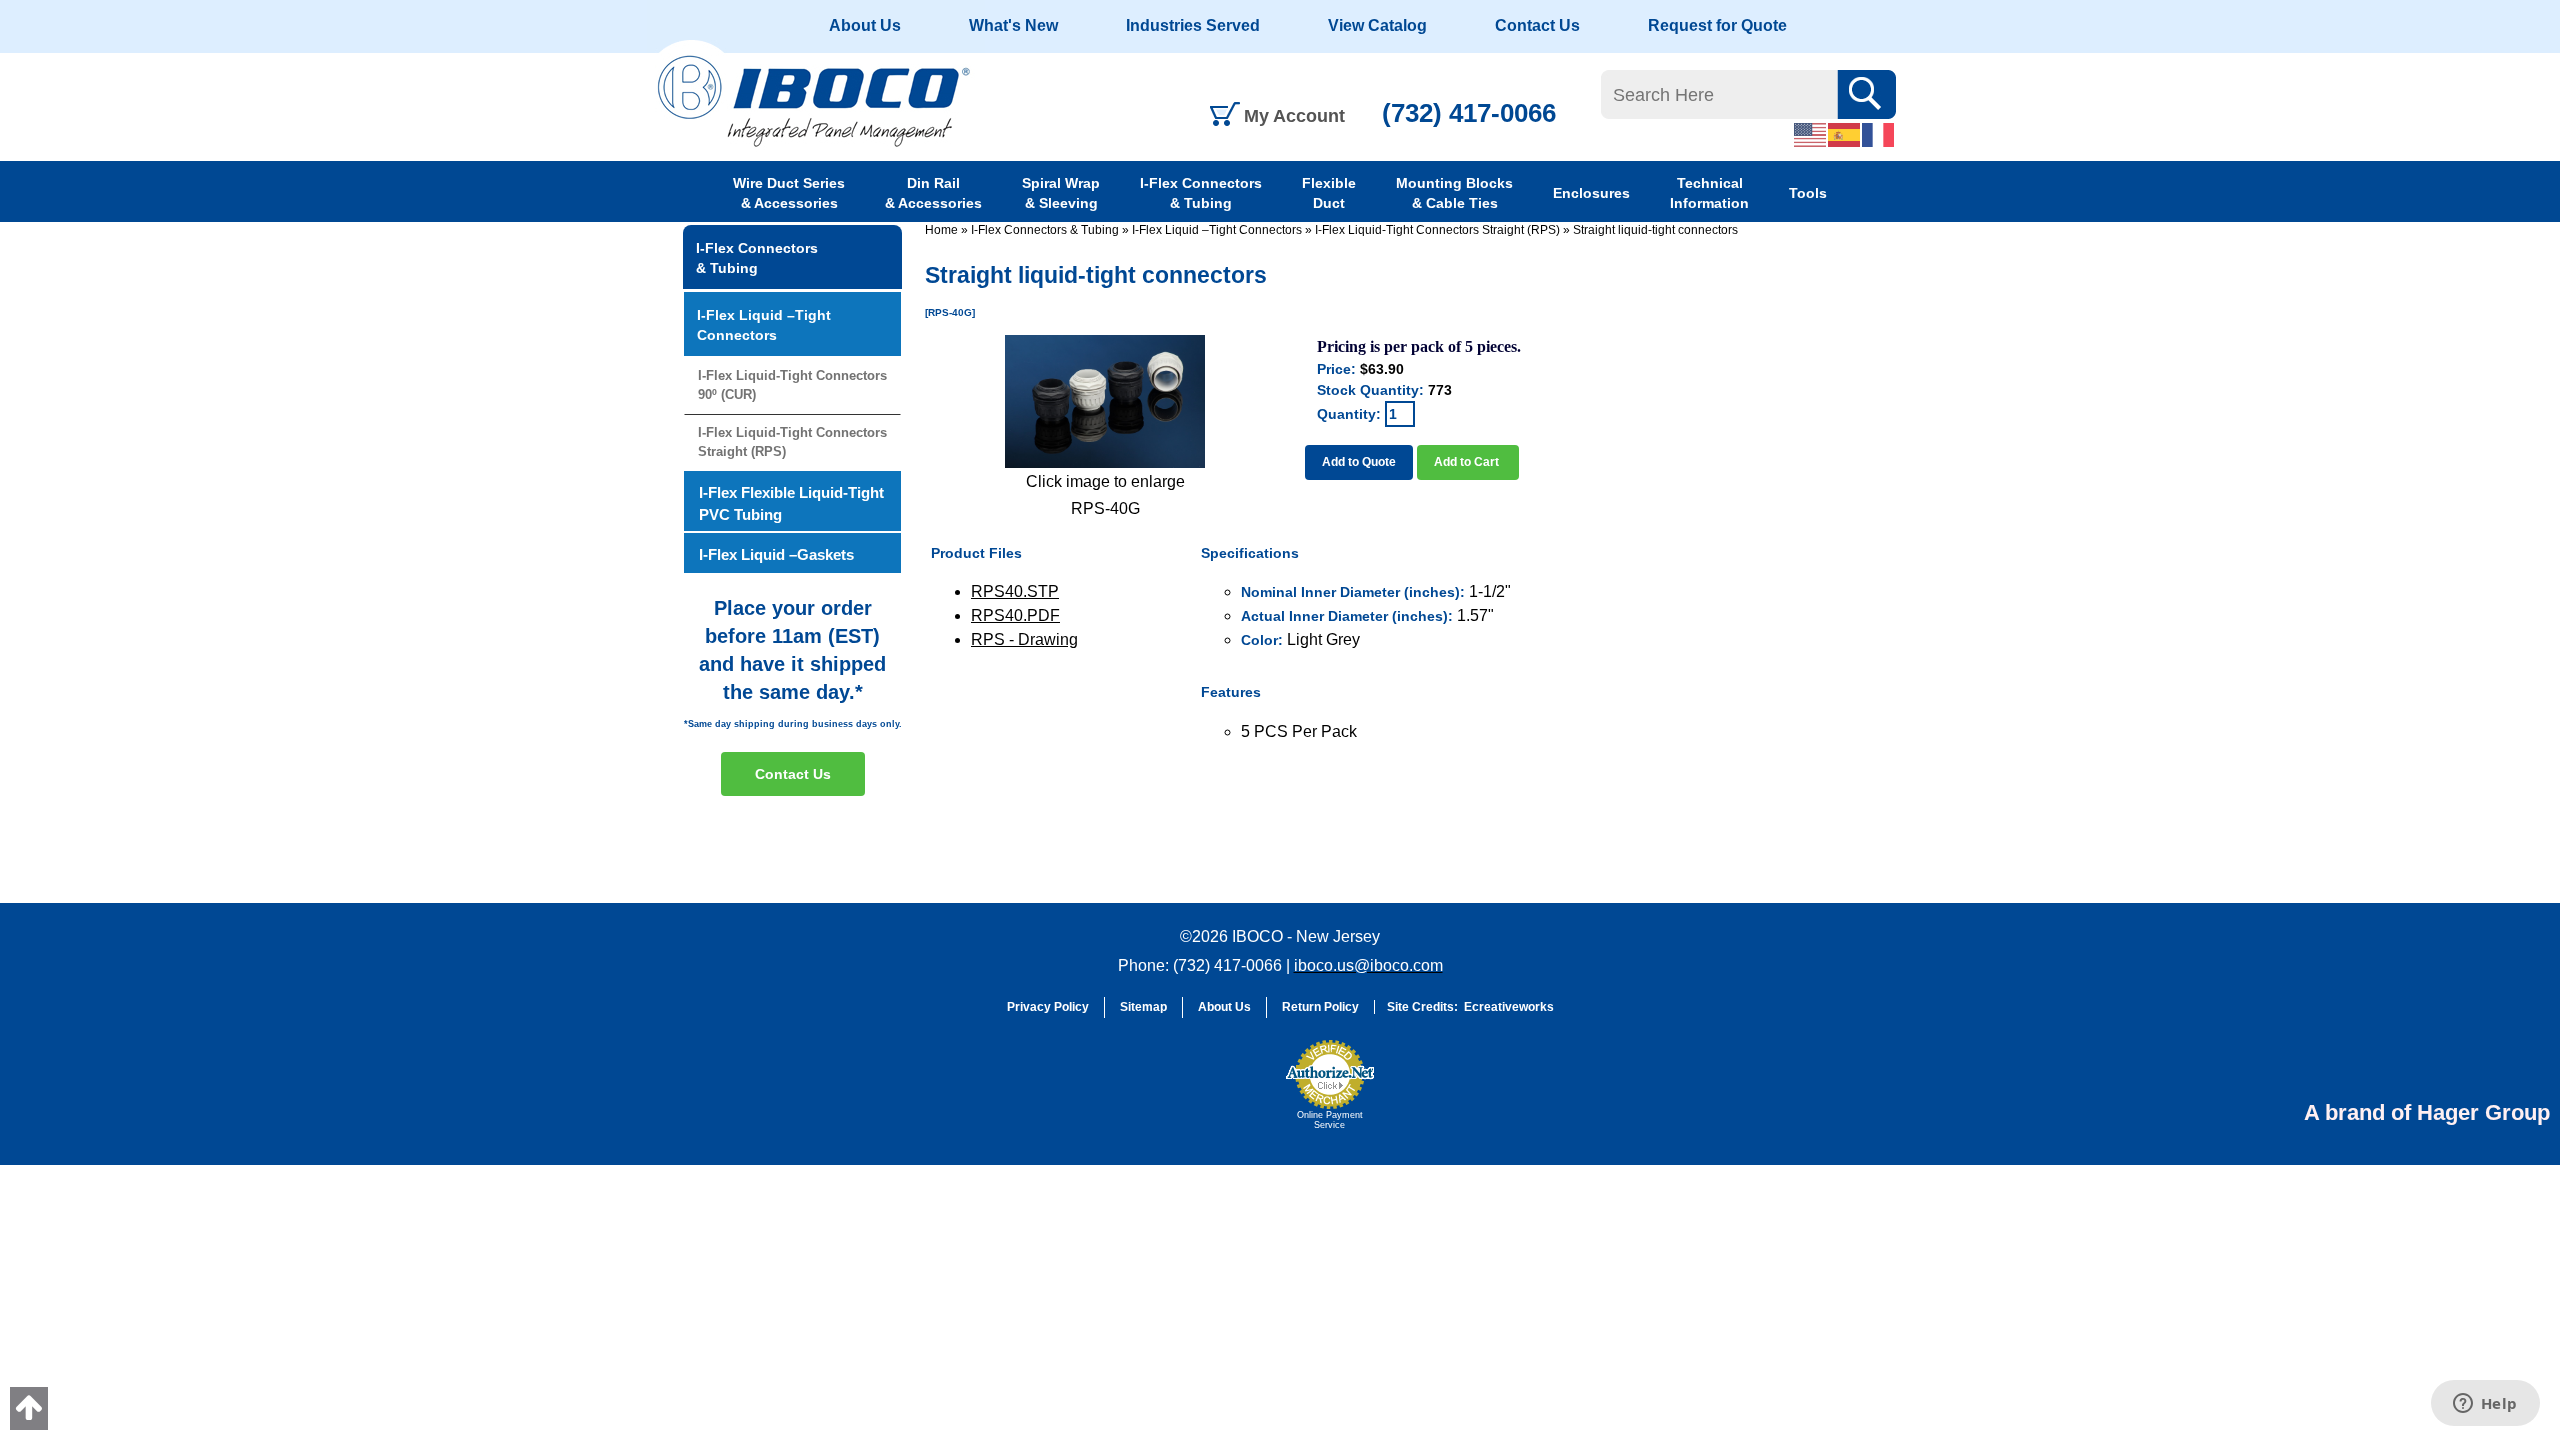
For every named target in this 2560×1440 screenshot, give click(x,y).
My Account (1294, 116)
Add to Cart (1468, 462)
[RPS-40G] (1105, 401)
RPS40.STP (1015, 591)
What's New (1013, 25)
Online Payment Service (1330, 1120)
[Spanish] (1845, 134)
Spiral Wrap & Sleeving (1061, 193)
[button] (1226, 1094)
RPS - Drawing (1024, 639)
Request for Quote (1717, 25)
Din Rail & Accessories (933, 193)
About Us (865, 25)
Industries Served (1193, 25)
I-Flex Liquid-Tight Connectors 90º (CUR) (792, 385)
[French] (1879, 134)
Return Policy (1320, 1007)
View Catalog (1377, 25)
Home (941, 230)
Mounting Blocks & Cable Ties (1454, 193)
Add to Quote (1359, 462)
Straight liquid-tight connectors (1655, 230)
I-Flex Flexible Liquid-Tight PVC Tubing (791, 503)
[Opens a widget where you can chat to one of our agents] (2485, 1405)
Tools (1808, 193)
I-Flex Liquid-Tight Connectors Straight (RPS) (1437, 230)
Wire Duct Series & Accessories (789, 193)
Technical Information (1709, 193)
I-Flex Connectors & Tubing (1201, 193)
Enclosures (1591, 193)
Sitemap (1143, 1007)
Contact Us (1537, 25)
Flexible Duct (1329, 193)
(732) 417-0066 (1469, 113)
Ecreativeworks (1509, 1007)
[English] (1811, 134)
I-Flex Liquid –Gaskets (776, 554)
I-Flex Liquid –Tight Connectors (1217, 230)
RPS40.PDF (1015, 615)
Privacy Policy (1048, 1007)
